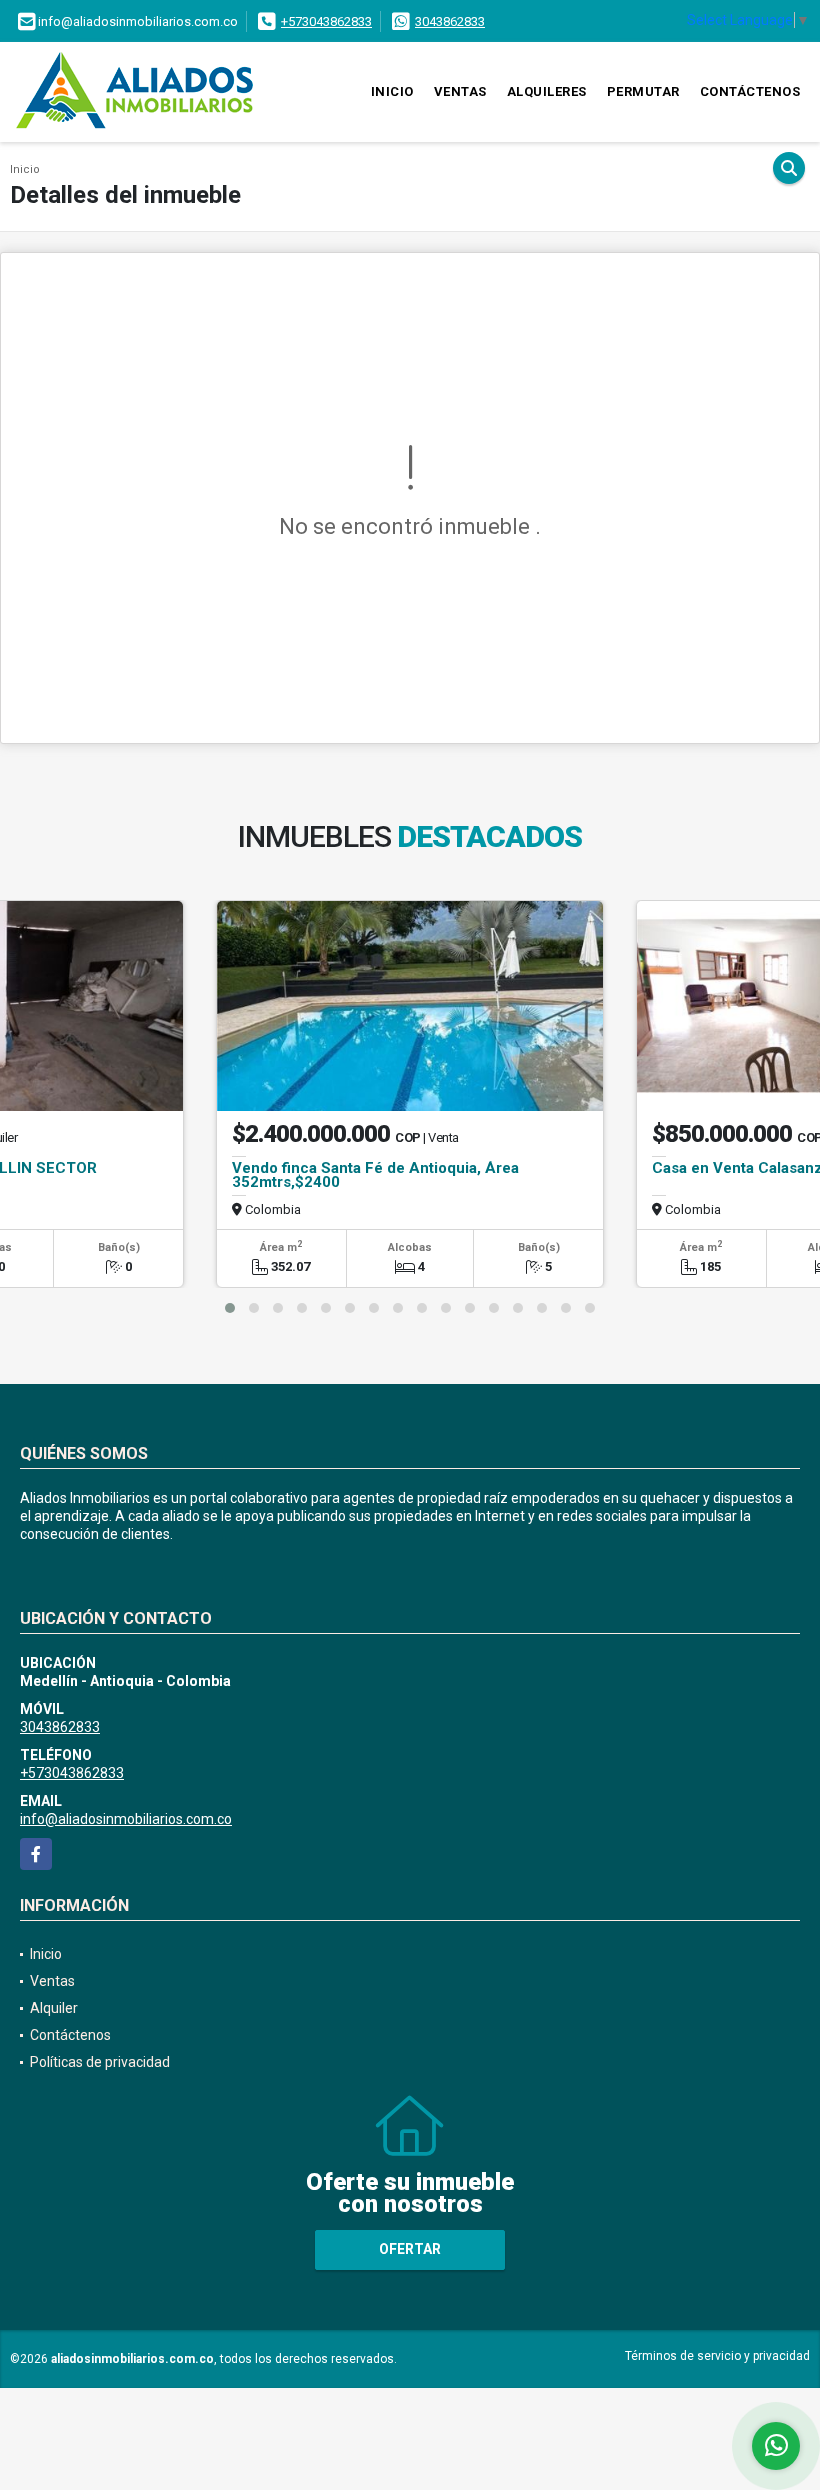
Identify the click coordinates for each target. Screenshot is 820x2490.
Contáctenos (750, 91)
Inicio (392, 91)
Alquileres (547, 91)
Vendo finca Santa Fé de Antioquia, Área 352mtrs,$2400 (375, 1175)
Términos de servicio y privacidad (717, 2356)
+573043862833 (326, 21)
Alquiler (54, 2008)
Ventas (460, 91)
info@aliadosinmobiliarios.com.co (126, 1819)
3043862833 (450, 21)
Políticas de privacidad (100, 2062)
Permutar (643, 91)
